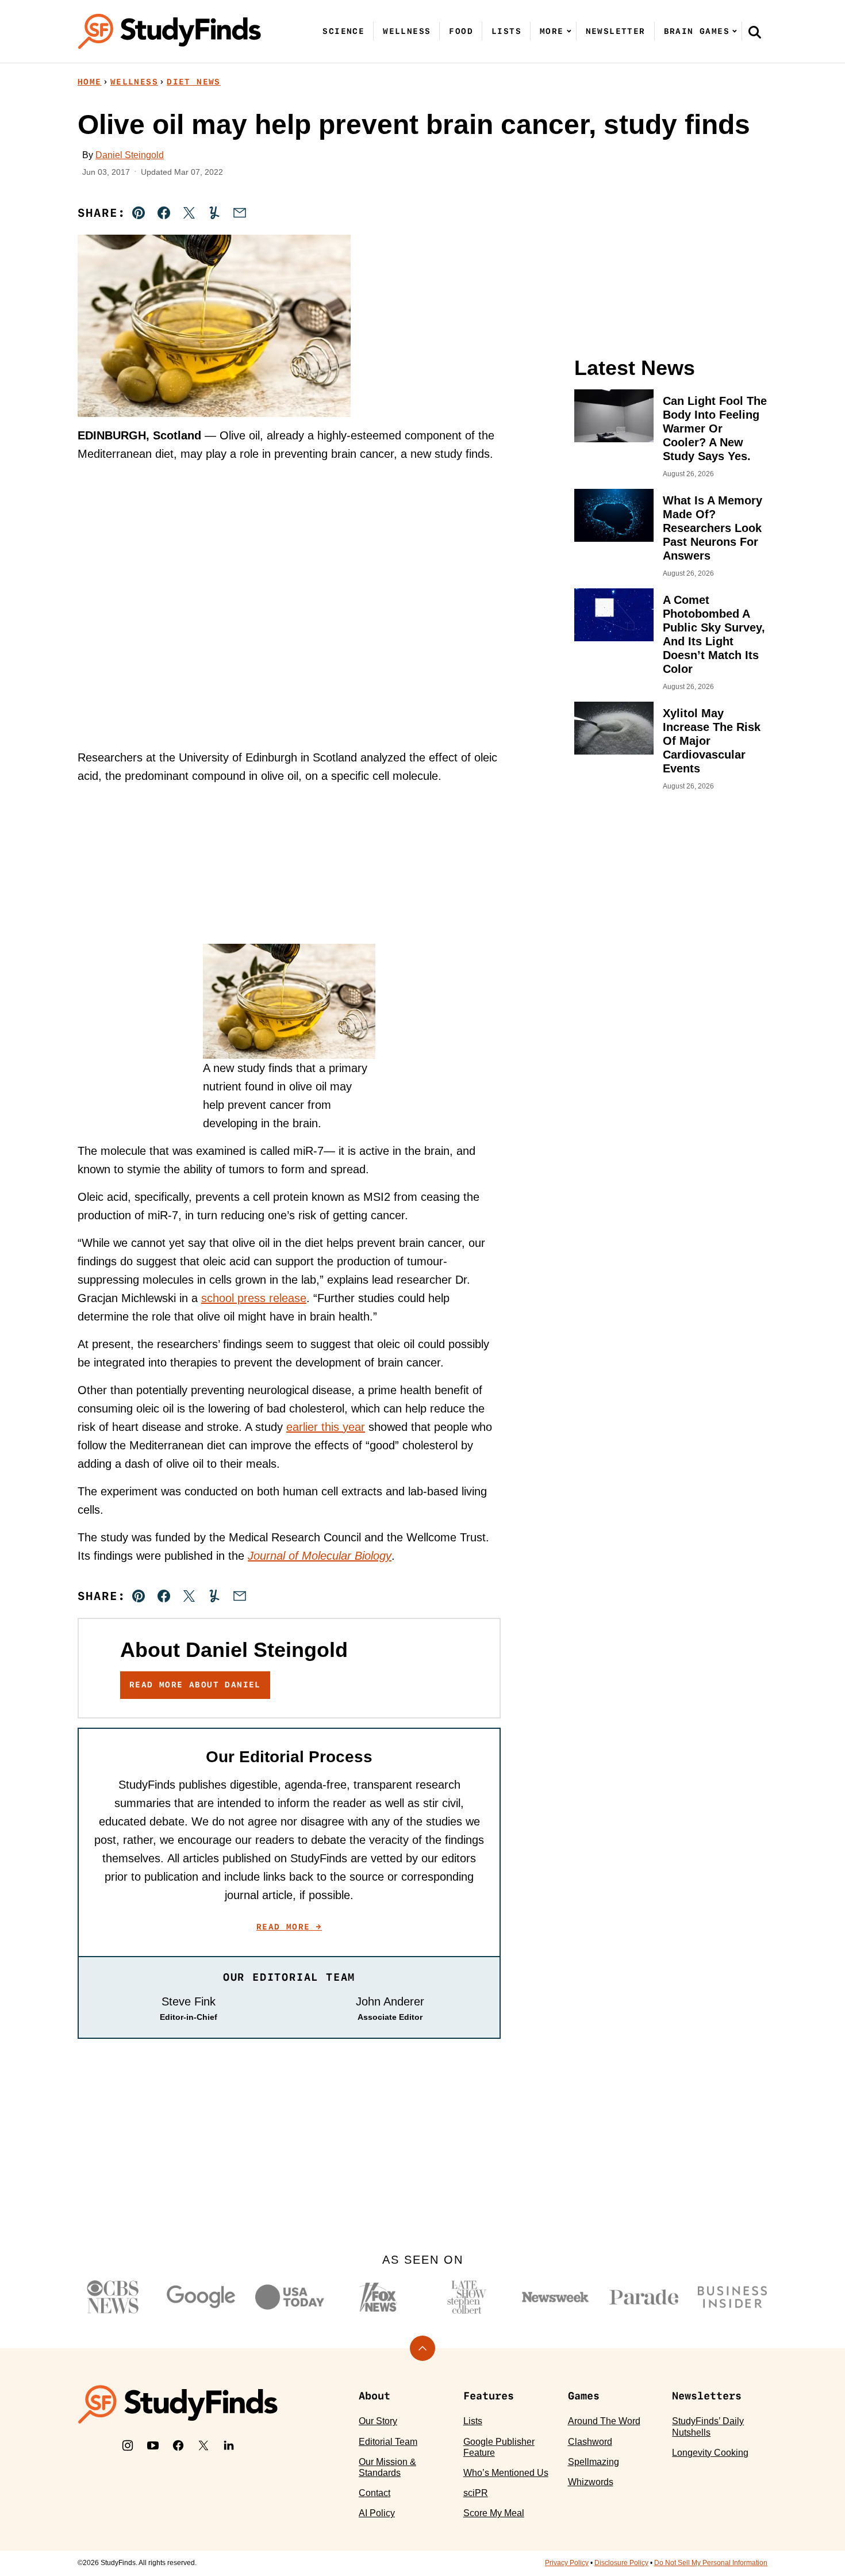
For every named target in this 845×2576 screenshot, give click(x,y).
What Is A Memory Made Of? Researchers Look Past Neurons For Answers (713, 528)
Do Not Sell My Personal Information (711, 2563)
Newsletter (616, 31)
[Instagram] (128, 2445)
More (552, 31)
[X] (203, 2445)
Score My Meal (494, 2513)
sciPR (476, 2493)
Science (343, 31)
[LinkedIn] (229, 2445)
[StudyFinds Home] (170, 31)
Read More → (289, 1927)
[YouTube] (153, 2445)
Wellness (407, 31)
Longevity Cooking (710, 2453)
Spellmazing (594, 2462)
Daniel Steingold (130, 155)
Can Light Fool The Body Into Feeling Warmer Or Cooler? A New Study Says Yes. (715, 428)
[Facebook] (178, 2445)
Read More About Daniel (195, 1685)
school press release (254, 1298)
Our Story (378, 2421)
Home (90, 82)
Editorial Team (388, 2442)
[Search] (755, 32)
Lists (506, 31)
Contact (375, 2493)
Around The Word (604, 2421)
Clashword (590, 2442)
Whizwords (591, 2482)
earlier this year (326, 1427)
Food (461, 31)
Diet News (194, 82)
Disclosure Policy (621, 2563)
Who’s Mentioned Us (506, 2473)
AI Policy (377, 2513)
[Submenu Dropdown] (569, 31)
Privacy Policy (567, 2563)
